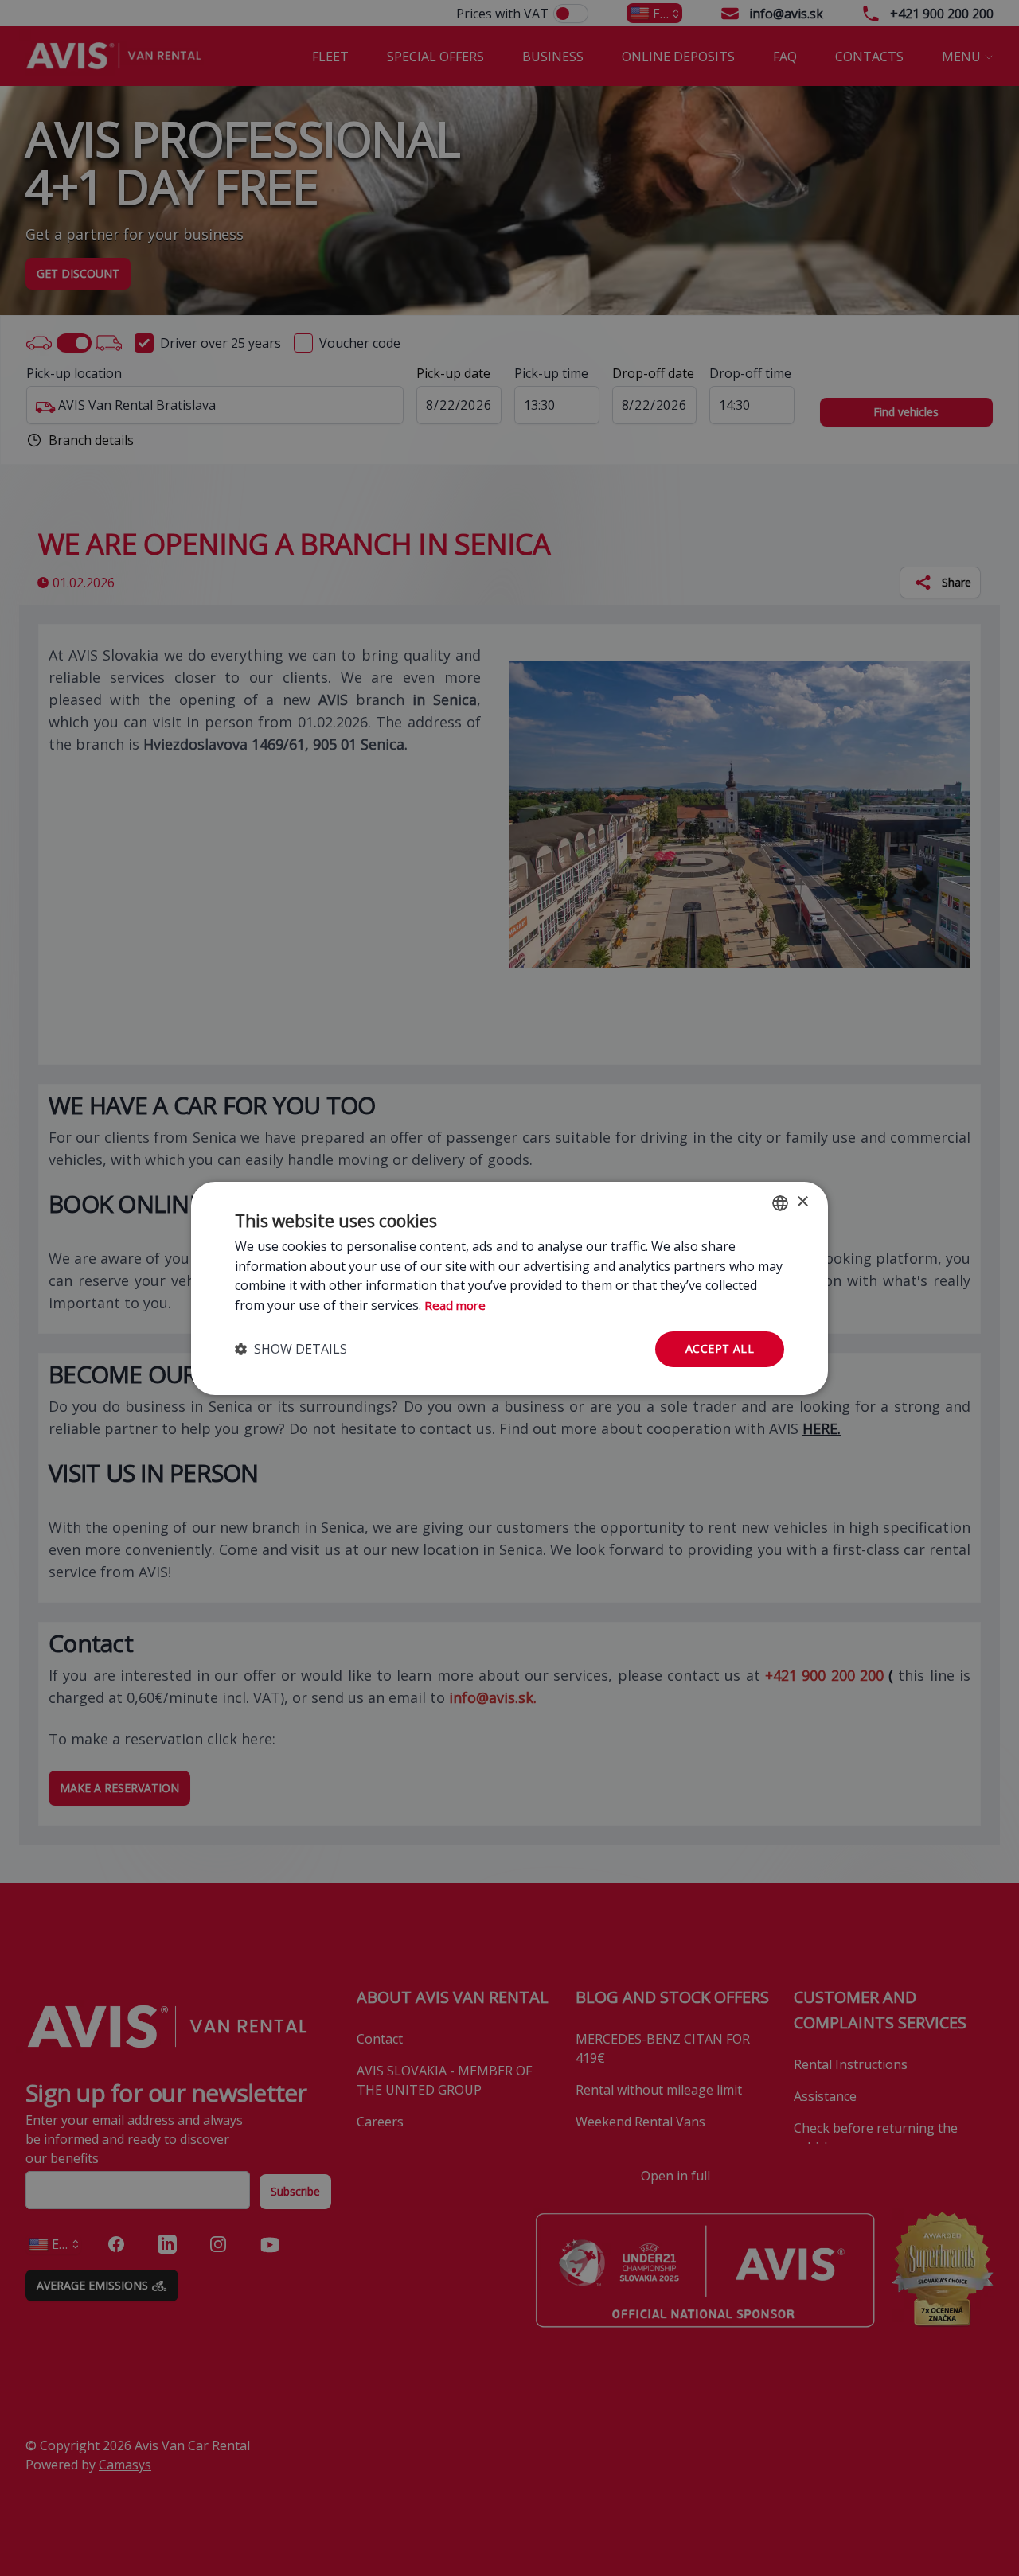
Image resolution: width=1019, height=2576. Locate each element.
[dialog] (509, 1288)
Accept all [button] (720, 1348)
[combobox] (780, 1202)
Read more (455, 1305)
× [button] (802, 1202)
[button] (291, 1349)
